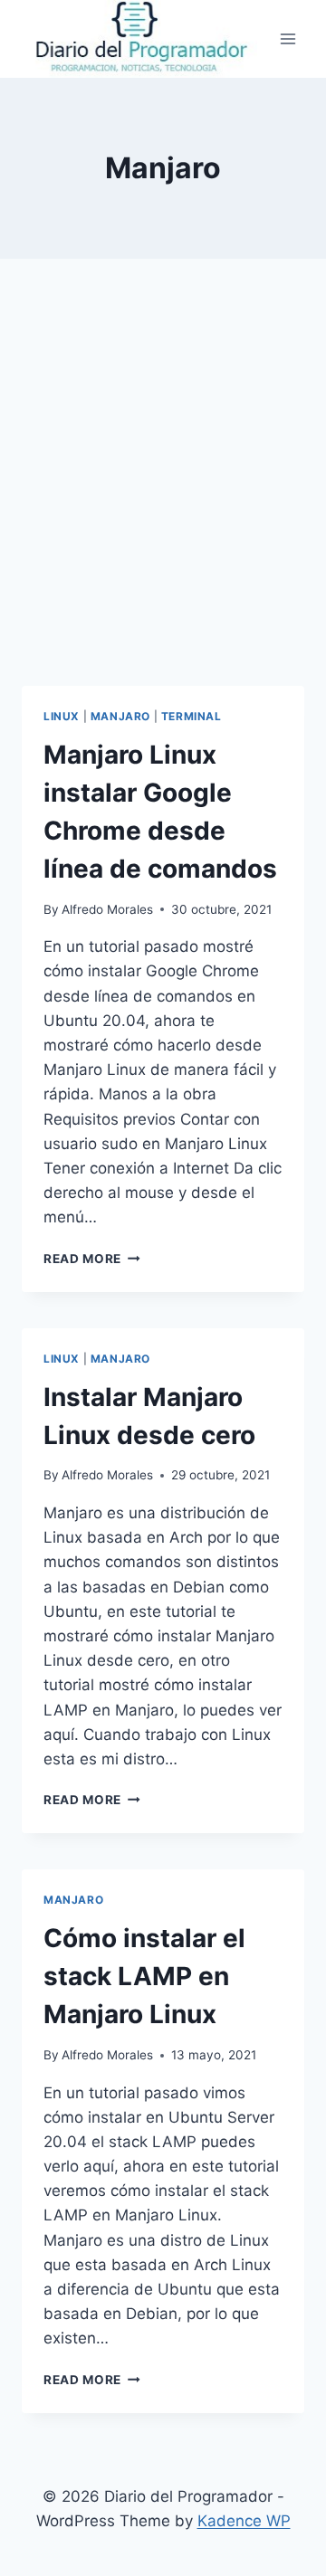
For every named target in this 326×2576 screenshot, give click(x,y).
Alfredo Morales (107, 909)
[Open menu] (288, 38)
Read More (92, 1259)
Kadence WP (244, 2521)
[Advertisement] (163, 494)
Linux (62, 716)
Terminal (192, 716)
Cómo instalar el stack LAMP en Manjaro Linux (144, 1976)
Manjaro (120, 716)
